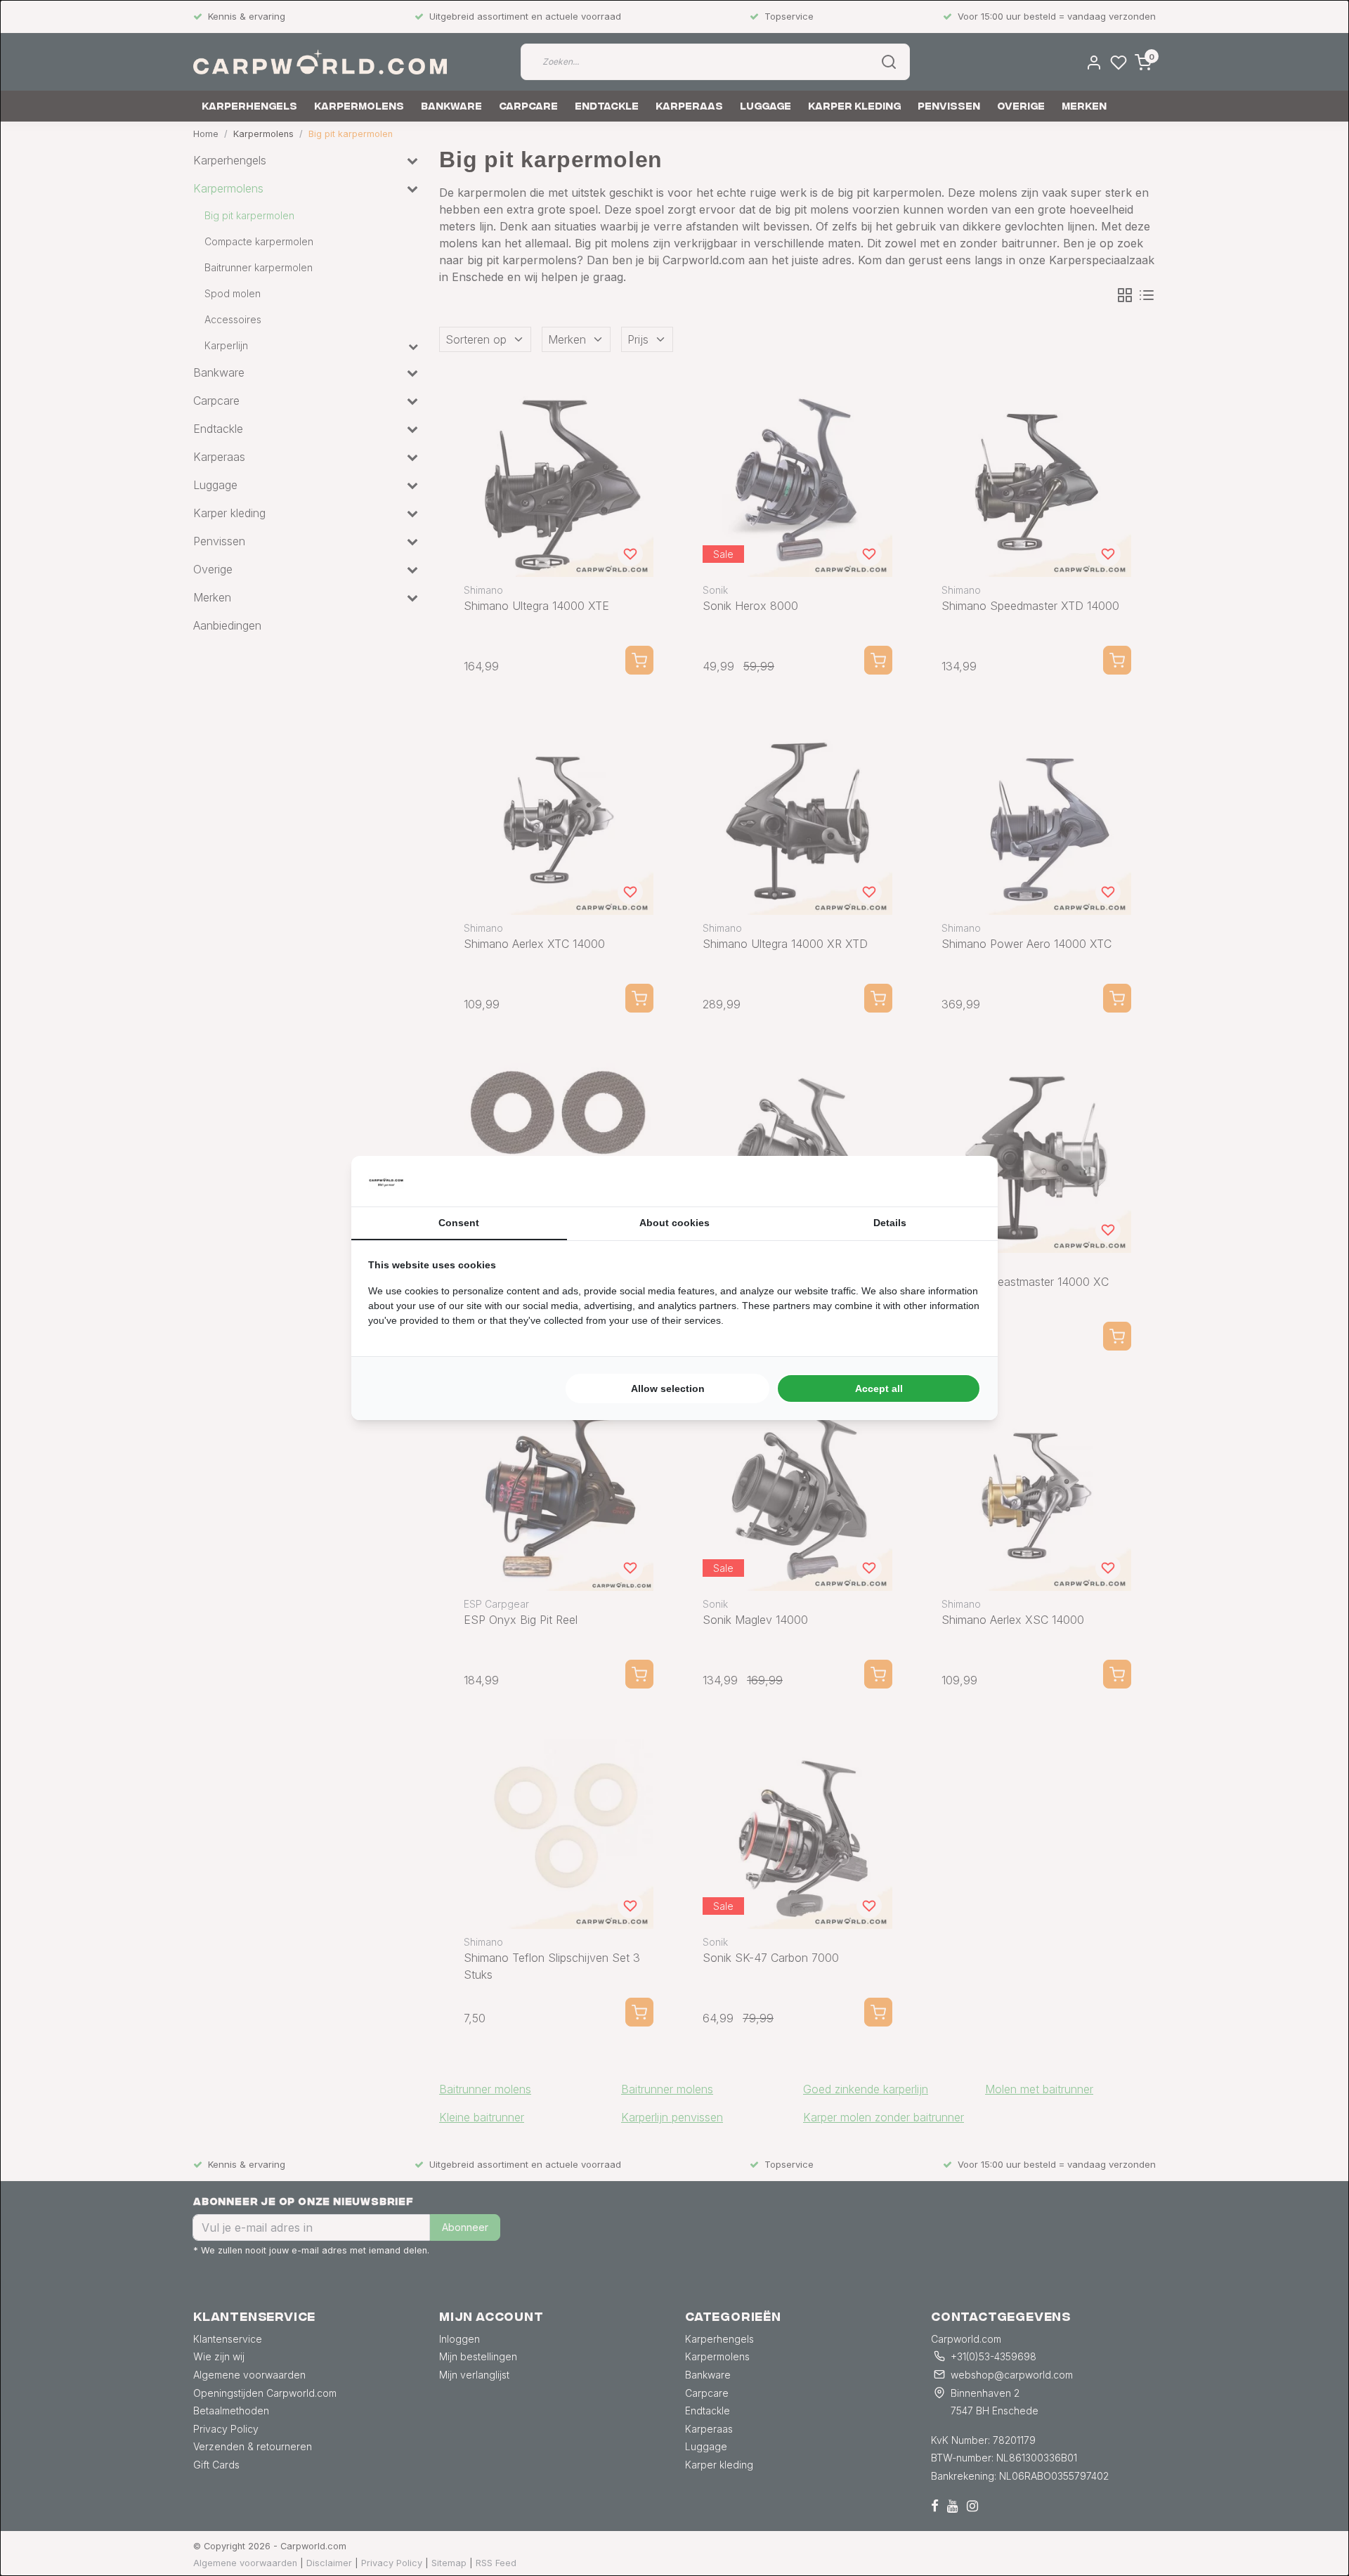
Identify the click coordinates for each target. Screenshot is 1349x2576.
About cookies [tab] (674, 1223)
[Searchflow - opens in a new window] (963, 1181)
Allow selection (668, 1388)
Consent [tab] (459, 1223)
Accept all (879, 1388)
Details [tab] (890, 1223)
